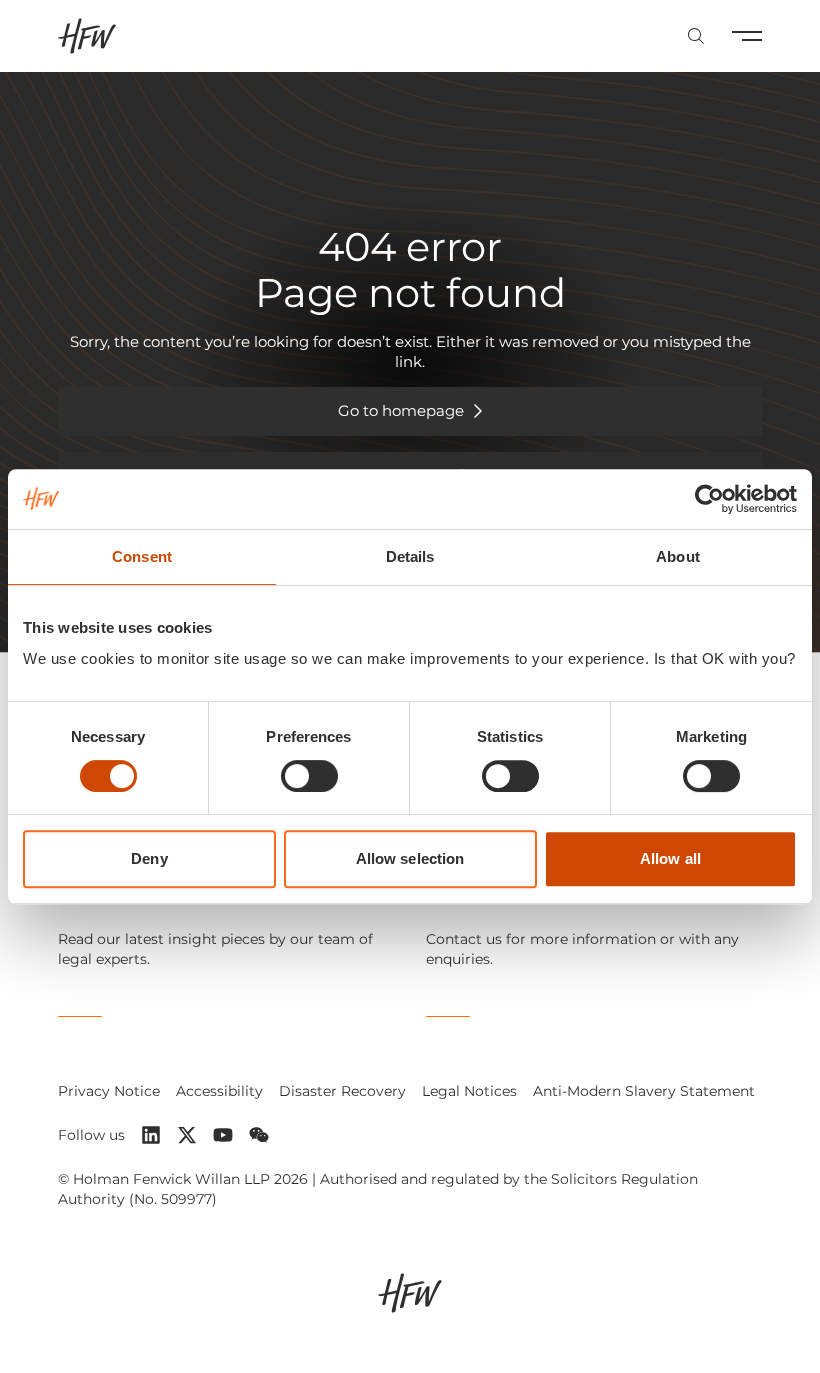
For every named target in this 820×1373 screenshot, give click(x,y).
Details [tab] (410, 556)
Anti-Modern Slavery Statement (644, 1091)
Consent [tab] (142, 556)
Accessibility (219, 1091)
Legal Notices (469, 1091)
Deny (149, 858)
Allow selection (410, 858)
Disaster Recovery (342, 1091)
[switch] (309, 776)
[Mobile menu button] (747, 36)
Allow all (670, 858)
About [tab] (678, 556)
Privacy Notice (109, 1091)
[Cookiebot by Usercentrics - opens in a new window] (709, 499)
